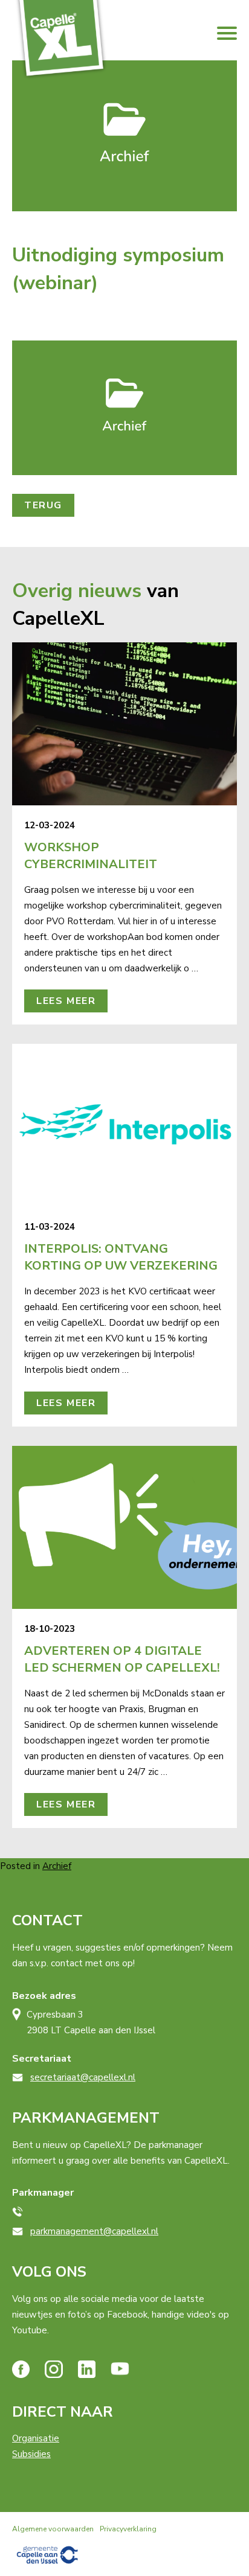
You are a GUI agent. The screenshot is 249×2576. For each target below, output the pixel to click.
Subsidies (31, 2454)
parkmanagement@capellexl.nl (94, 2231)
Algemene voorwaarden (53, 2529)
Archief (57, 1866)
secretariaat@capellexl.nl (83, 2077)
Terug (43, 505)
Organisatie (36, 2438)
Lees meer (66, 1001)
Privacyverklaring (128, 2529)
